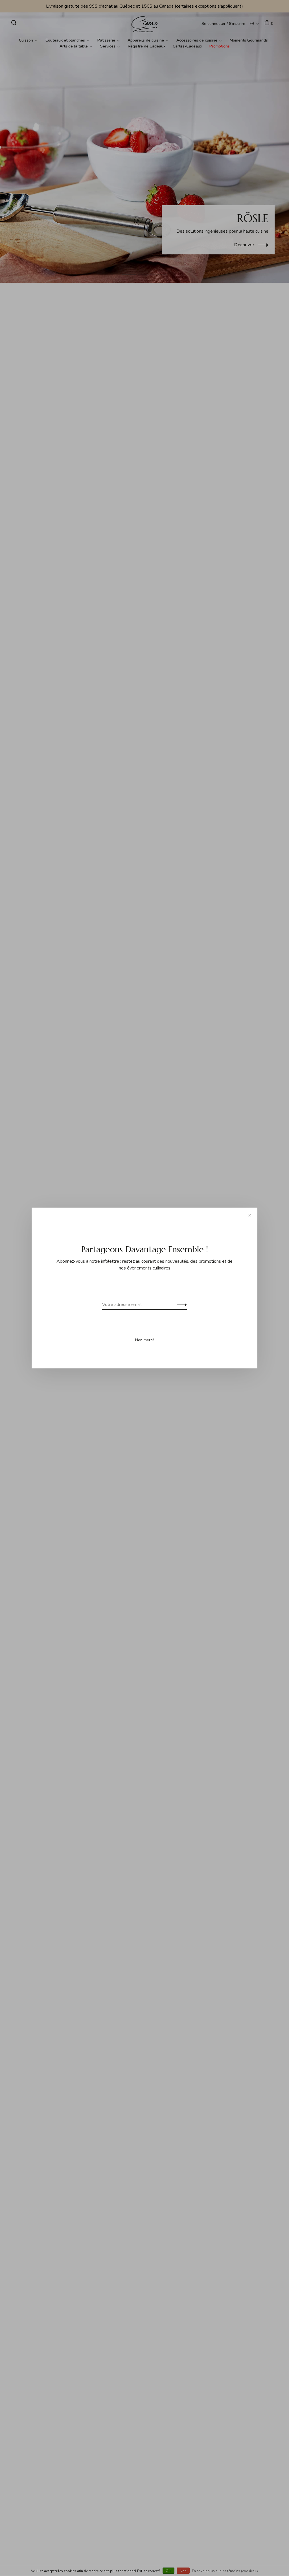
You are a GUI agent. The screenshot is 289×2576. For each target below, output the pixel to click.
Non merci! (145, 1340)
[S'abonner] (180, 1305)
